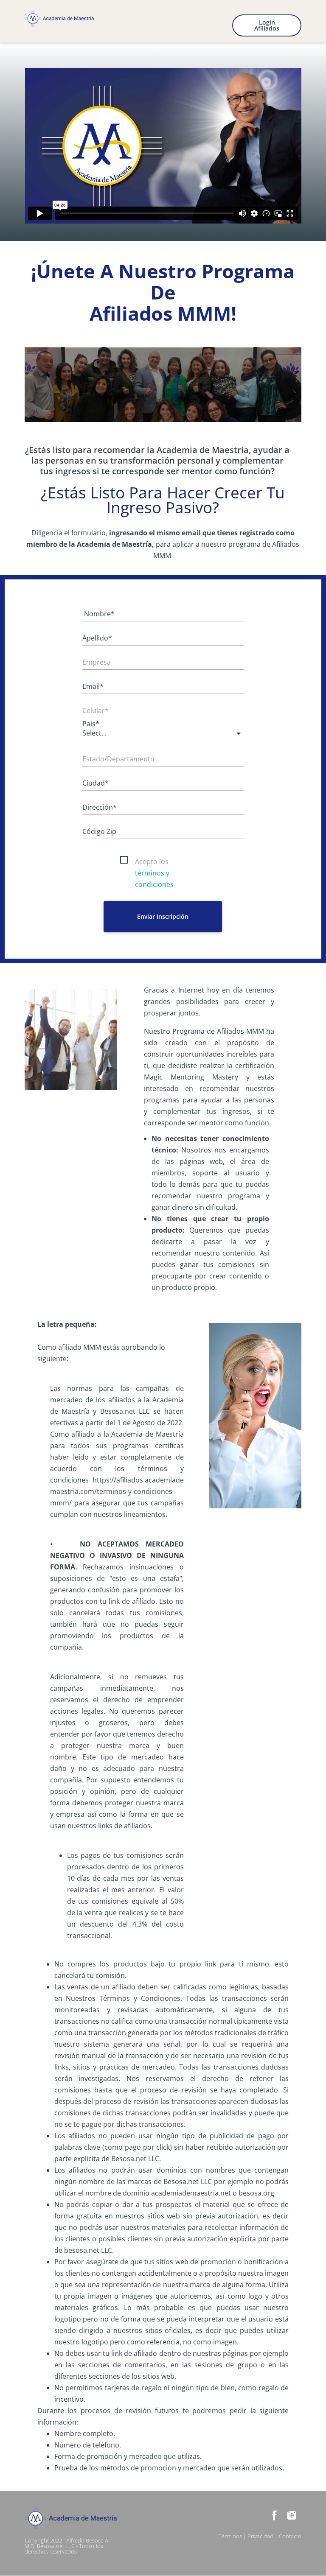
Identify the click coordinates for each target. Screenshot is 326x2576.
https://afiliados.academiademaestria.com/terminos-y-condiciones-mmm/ (117, 1491)
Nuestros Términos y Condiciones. (124, 1998)
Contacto (290, 2536)
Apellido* (97, 638)
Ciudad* (96, 783)
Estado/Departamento (118, 759)
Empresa (97, 662)
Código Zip (99, 831)
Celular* (96, 710)
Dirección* (100, 807)
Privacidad (260, 2536)
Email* (93, 686)
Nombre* (98, 614)
